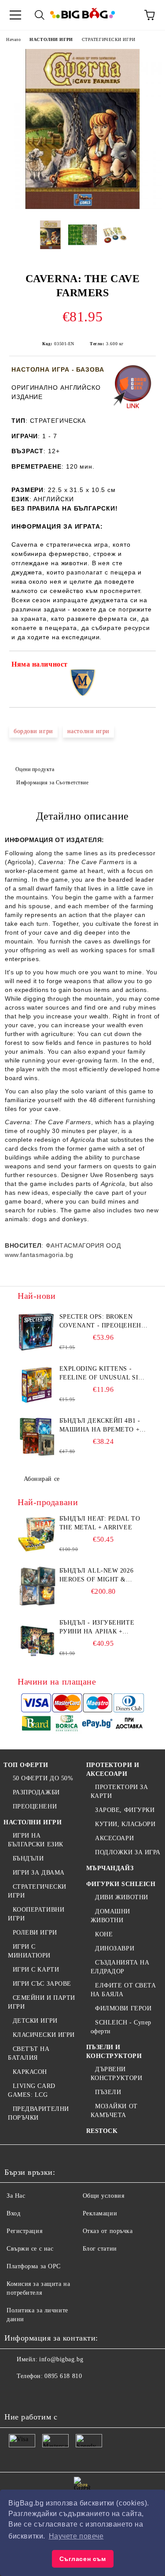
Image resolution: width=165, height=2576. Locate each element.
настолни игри (88, 731)
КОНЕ (104, 1934)
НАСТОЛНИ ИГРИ (51, 39)
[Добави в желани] (143, 666)
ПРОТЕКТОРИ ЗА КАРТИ (119, 1791)
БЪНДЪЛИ (28, 1858)
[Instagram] (55, 2394)
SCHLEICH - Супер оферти (121, 2027)
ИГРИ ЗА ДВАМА (39, 1873)
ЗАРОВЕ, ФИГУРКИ (125, 1810)
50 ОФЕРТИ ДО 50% (43, 1778)
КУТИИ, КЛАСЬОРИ (125, 1824)
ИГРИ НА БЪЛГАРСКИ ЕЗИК (36, 1840)
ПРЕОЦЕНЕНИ (35, 1806)
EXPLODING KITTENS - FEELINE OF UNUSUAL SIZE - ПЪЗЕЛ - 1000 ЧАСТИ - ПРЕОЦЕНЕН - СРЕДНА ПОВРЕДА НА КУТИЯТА (103, 1374)
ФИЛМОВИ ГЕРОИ (123, 2008)
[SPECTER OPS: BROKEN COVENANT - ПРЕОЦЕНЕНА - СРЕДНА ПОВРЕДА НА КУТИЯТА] (37, 1332)
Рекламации (100, 2213)
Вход (13, 2213)
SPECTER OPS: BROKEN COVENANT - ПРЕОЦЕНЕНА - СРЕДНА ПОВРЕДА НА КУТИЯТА (103, 1322)
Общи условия (104, 2196)
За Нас (16, 2196)
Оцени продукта (35, 769)
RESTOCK (102, 2131)
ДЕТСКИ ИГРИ (35, 2021)
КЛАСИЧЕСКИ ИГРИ (44, 2035)
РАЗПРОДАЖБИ (36, 1792)
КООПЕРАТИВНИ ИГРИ (36, 1914)
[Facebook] (16, 2394)
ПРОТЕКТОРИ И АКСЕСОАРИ (113, 1769)
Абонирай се (42, 1479)
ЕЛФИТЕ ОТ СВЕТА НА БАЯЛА (123, 1990)
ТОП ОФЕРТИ (26, 1765)
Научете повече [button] (76, 2536)
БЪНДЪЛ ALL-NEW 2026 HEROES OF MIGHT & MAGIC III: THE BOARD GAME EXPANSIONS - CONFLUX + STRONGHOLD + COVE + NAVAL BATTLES (101, 1576)
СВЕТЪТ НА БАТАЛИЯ (29, 2053)
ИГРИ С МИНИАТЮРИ (29, 1951)
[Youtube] (74, 2394)
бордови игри (33, 731)
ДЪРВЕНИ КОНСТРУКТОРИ (117, 2074)
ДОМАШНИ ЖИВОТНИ (110, 1916)
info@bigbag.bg (61, 2359)
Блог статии (100, 2249)
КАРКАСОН (30, 2072)
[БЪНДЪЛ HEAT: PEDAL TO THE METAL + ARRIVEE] (37, 1534)
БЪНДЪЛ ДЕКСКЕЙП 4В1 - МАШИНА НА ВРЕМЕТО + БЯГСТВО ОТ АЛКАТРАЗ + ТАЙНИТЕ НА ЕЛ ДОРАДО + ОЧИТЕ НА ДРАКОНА (103, 1426)
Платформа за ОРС (34, 2266)
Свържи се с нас (30, 2249)
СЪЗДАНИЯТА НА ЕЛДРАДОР (120, 1967)
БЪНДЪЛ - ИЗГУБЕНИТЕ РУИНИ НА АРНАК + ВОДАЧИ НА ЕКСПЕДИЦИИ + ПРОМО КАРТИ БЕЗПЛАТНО (101, 1628)
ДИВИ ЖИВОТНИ (122, 1897)
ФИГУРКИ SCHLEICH (121, 1884)
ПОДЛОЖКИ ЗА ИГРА (128, 1852)
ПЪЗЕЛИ (108, 2092)
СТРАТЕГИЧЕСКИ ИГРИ (109, 39)
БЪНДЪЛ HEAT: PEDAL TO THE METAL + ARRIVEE (100, 1523)
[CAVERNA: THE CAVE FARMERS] (82, 207)
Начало (13, 39)
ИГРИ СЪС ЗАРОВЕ (42, 1984)
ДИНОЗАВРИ (115, 1948)
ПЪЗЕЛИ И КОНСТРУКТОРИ (114, 2052)
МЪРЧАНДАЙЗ (110, 1868)
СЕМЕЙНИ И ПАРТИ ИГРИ (42, 2002)
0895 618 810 (63, 2376)
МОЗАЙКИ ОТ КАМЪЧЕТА (114, 2111)
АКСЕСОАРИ (114, 1838)
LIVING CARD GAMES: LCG (32, 2090)
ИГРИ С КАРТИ (36, 1970)
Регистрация (24, 2231)
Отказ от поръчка (108, 2231)
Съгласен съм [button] (83, 2559)
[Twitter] (35, 2394)
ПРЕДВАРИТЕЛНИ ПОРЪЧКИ (38, 2113)
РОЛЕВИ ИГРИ (35, 1933)
